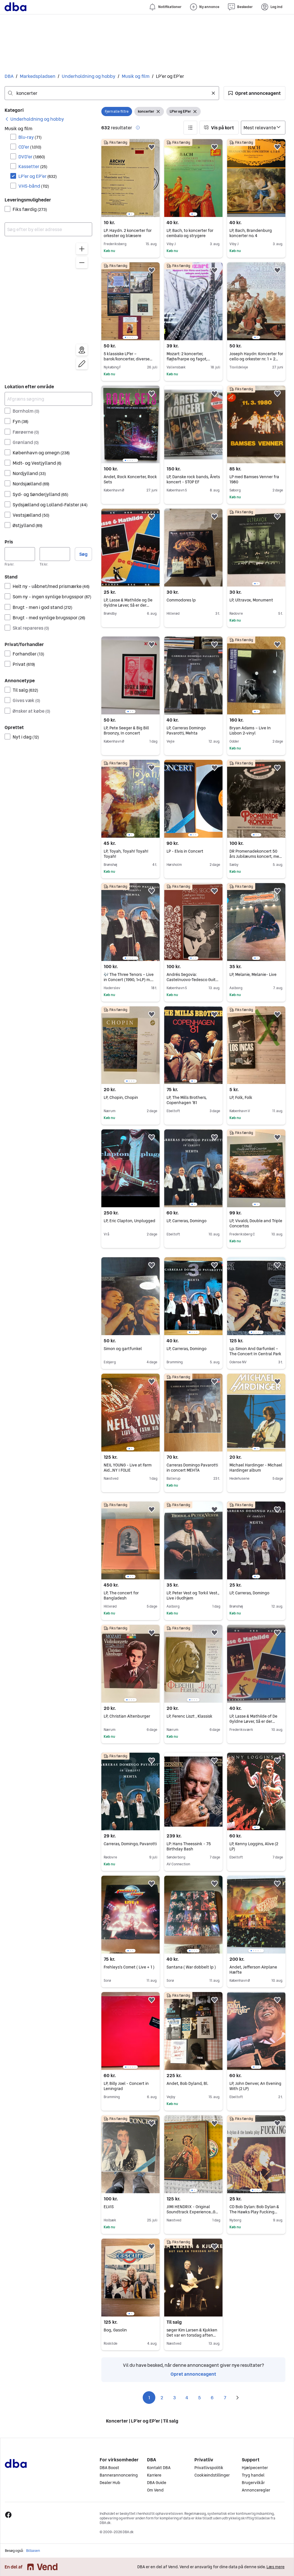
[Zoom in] (82, 249)
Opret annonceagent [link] (193, 2374)
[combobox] (112, 93)
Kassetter (33, 166)
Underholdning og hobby (89, 76)
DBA (9, 76)
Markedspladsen (38, 76)
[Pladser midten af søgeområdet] (82, 350)
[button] (255, 93)
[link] (34, 119)
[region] (48, 307)
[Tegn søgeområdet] (82, 364)
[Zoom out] (82, 263)
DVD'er (32, 157)
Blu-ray (30, 137)
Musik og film (136, 76)
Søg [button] (83, 554)
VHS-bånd (34, 186)
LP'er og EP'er (38, 176)
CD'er (30, 147)
